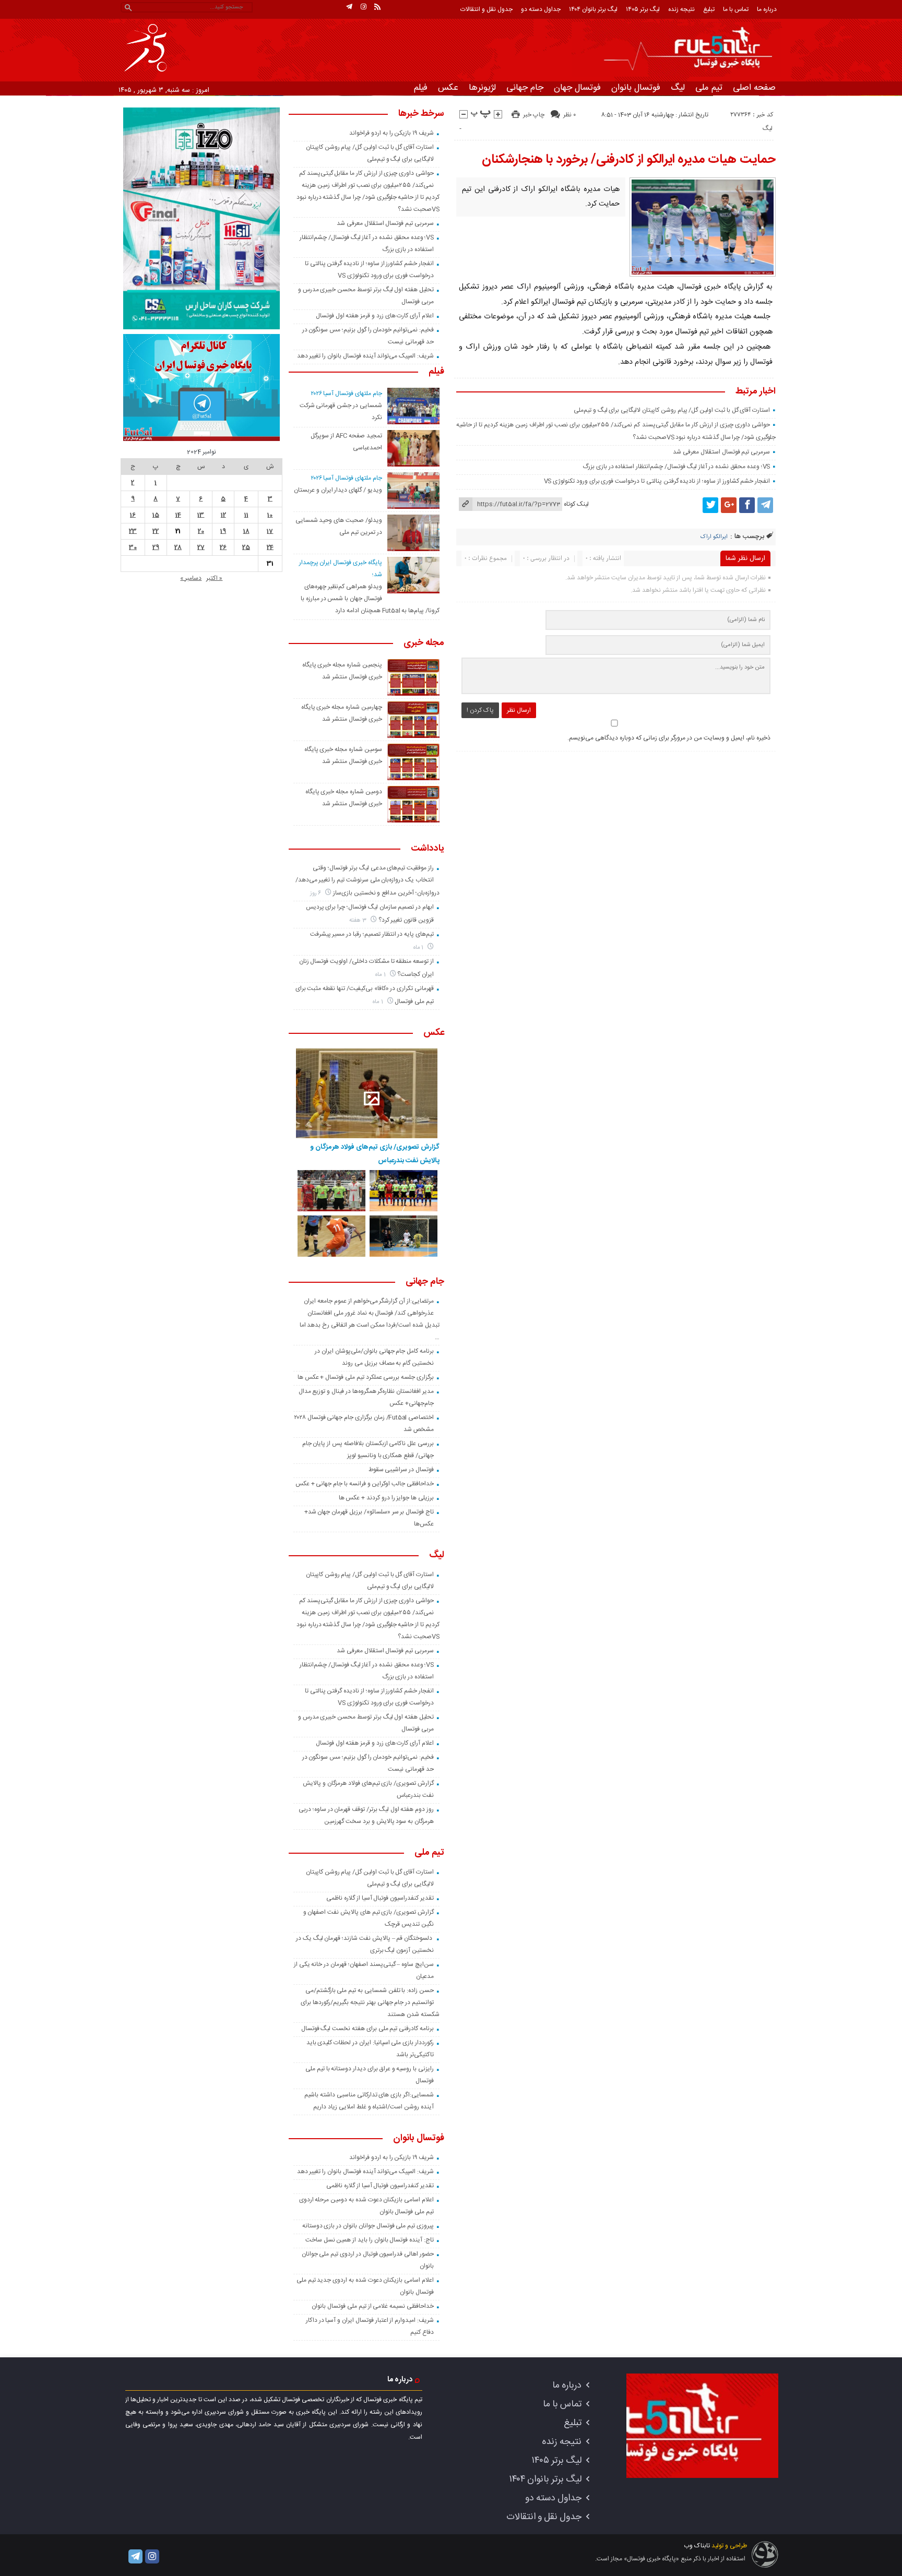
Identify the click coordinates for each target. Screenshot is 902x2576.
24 (270, 547)
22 (156, 531)
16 (133, 515)
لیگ (678, 88)
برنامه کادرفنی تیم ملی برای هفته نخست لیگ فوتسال (367, 2029)
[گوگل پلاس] (729, 505)
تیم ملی (709, 88)
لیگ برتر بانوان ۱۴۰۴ (593, 9)
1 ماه (419, 947)
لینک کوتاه (576, 504)
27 (201, 547)
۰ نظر (569, 115)
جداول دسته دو (541, 9)
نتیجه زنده (681, 9)
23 (133, 531)
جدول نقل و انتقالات (486, 9)
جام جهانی (525, 88)
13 (201, 515)
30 (133, 547)
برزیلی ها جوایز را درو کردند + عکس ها (386, 1498)
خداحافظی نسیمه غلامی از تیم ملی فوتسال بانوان (373, 2306)
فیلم (421, 88)
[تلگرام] (349, 7)
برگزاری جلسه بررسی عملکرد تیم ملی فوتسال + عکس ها (366, 1377)
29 (156, 547)
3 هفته (359, 920)
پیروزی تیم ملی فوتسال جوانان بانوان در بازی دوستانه (368, 2226)
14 (178, 515)
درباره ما (767, 9)
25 (246, 547)
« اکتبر (214, 578)
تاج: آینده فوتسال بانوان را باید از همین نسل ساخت (370, 2240)
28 (178, 547)
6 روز (317, 893)
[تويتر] (710, 505)
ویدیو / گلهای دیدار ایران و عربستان (338, 490)
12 (223, 515)
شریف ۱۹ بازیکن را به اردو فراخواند (391, 133)
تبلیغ (709, 9)
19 (223, 531)
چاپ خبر (534, 115)
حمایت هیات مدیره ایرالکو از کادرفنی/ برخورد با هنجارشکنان (629, 160)
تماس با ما (736, 9)
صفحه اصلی (754, 88)
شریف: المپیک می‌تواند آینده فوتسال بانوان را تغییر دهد (365, 356)
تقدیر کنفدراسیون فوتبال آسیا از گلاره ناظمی (380, 1898)
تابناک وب (697, 2546)
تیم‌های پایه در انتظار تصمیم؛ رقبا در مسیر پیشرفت (372, 934)
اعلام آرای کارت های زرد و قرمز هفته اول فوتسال (375, 316)
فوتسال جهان (577, 88)
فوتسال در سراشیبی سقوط (401, 1470)
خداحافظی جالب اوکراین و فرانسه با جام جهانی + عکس (365, 1484)
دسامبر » (191, 578)
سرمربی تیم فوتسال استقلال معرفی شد (721, 452)
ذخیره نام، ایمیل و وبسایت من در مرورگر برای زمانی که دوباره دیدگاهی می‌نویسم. (669, 738)
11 (246, 515)
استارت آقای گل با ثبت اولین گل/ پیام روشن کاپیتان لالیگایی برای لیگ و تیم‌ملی (672, 410)
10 (270, 515)
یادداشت (428, 849)
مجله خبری (424, 643)
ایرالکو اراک (714, 537)
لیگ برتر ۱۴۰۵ (643, 9)
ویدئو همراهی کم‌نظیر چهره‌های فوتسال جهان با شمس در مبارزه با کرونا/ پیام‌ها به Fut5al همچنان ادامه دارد (370, 599)
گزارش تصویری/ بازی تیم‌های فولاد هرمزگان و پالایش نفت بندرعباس (375, 1154)
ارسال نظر (519, 710)
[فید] (377, 7)
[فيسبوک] (747, 505)
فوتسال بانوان (636, 88)
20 (201, 531)
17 (270, 531)
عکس (448, 88)
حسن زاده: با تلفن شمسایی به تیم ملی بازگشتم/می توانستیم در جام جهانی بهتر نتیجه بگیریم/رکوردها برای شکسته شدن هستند (370, 2002)
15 (156, 515)
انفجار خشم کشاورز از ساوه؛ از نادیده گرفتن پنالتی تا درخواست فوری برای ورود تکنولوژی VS (657, 481)
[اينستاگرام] (363, 7)
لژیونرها (482, 88)
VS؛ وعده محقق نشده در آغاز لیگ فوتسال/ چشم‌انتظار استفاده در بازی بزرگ (676, 467)
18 (246, 531)
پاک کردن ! (480, 710)
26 (223, 547)
